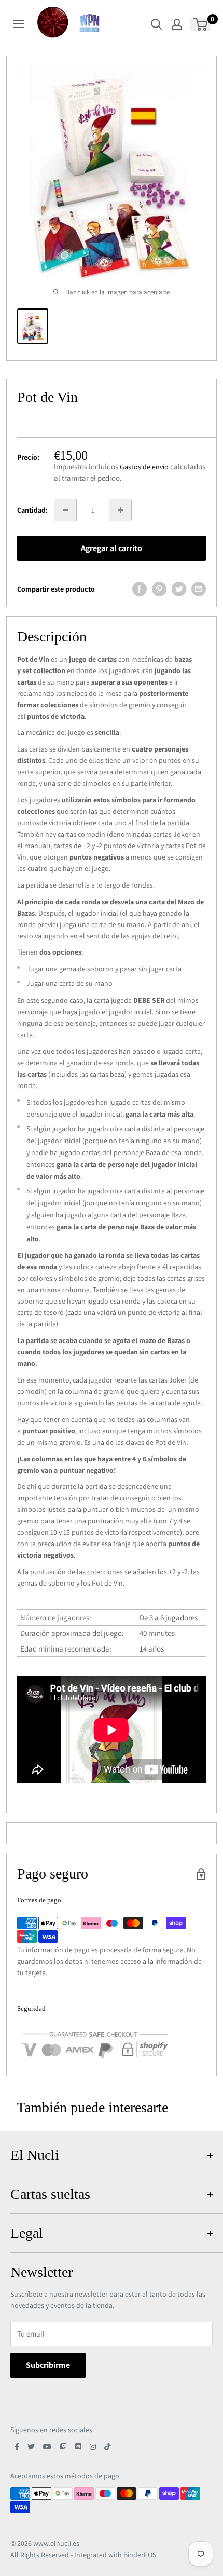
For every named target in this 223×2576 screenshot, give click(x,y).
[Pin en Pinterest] (159, 589)
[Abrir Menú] (19, 24)
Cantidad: (32, 510)
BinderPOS (140, 2555)
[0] (201, 24)
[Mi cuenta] (177, 24)
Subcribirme (48, 2365)
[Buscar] (157, 24)
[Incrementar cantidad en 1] (120, 510)
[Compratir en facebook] (140, 589)
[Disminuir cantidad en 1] (65, 510)
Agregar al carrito (112, 548)
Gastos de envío (144, 467)
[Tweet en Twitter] (179, 589)
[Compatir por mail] (199, 589)
